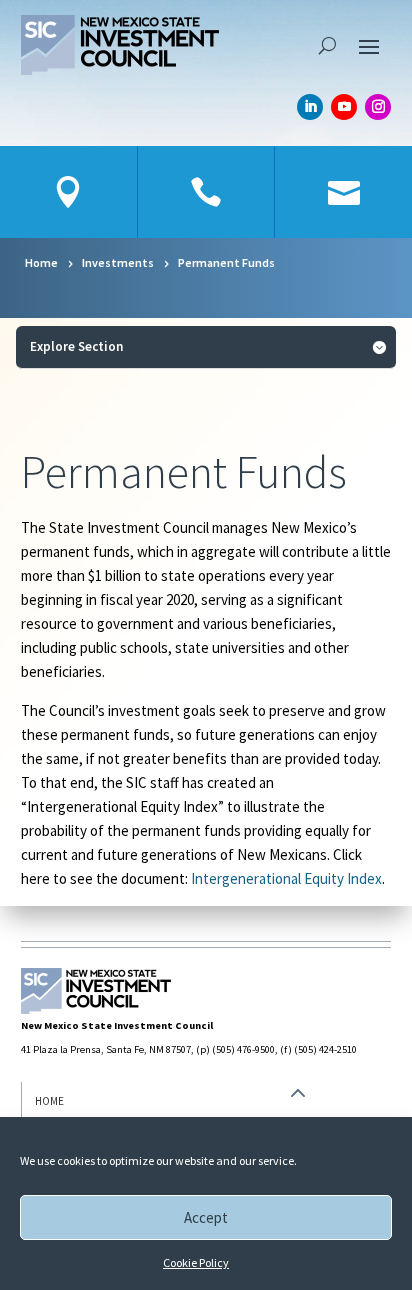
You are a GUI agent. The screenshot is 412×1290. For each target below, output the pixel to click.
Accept (206, 1217)
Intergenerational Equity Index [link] (286, 878)
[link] (120, 45)
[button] (369, 45)
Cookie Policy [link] (196, 1262)
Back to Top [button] (299, 1123)
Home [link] (49, 1101)
